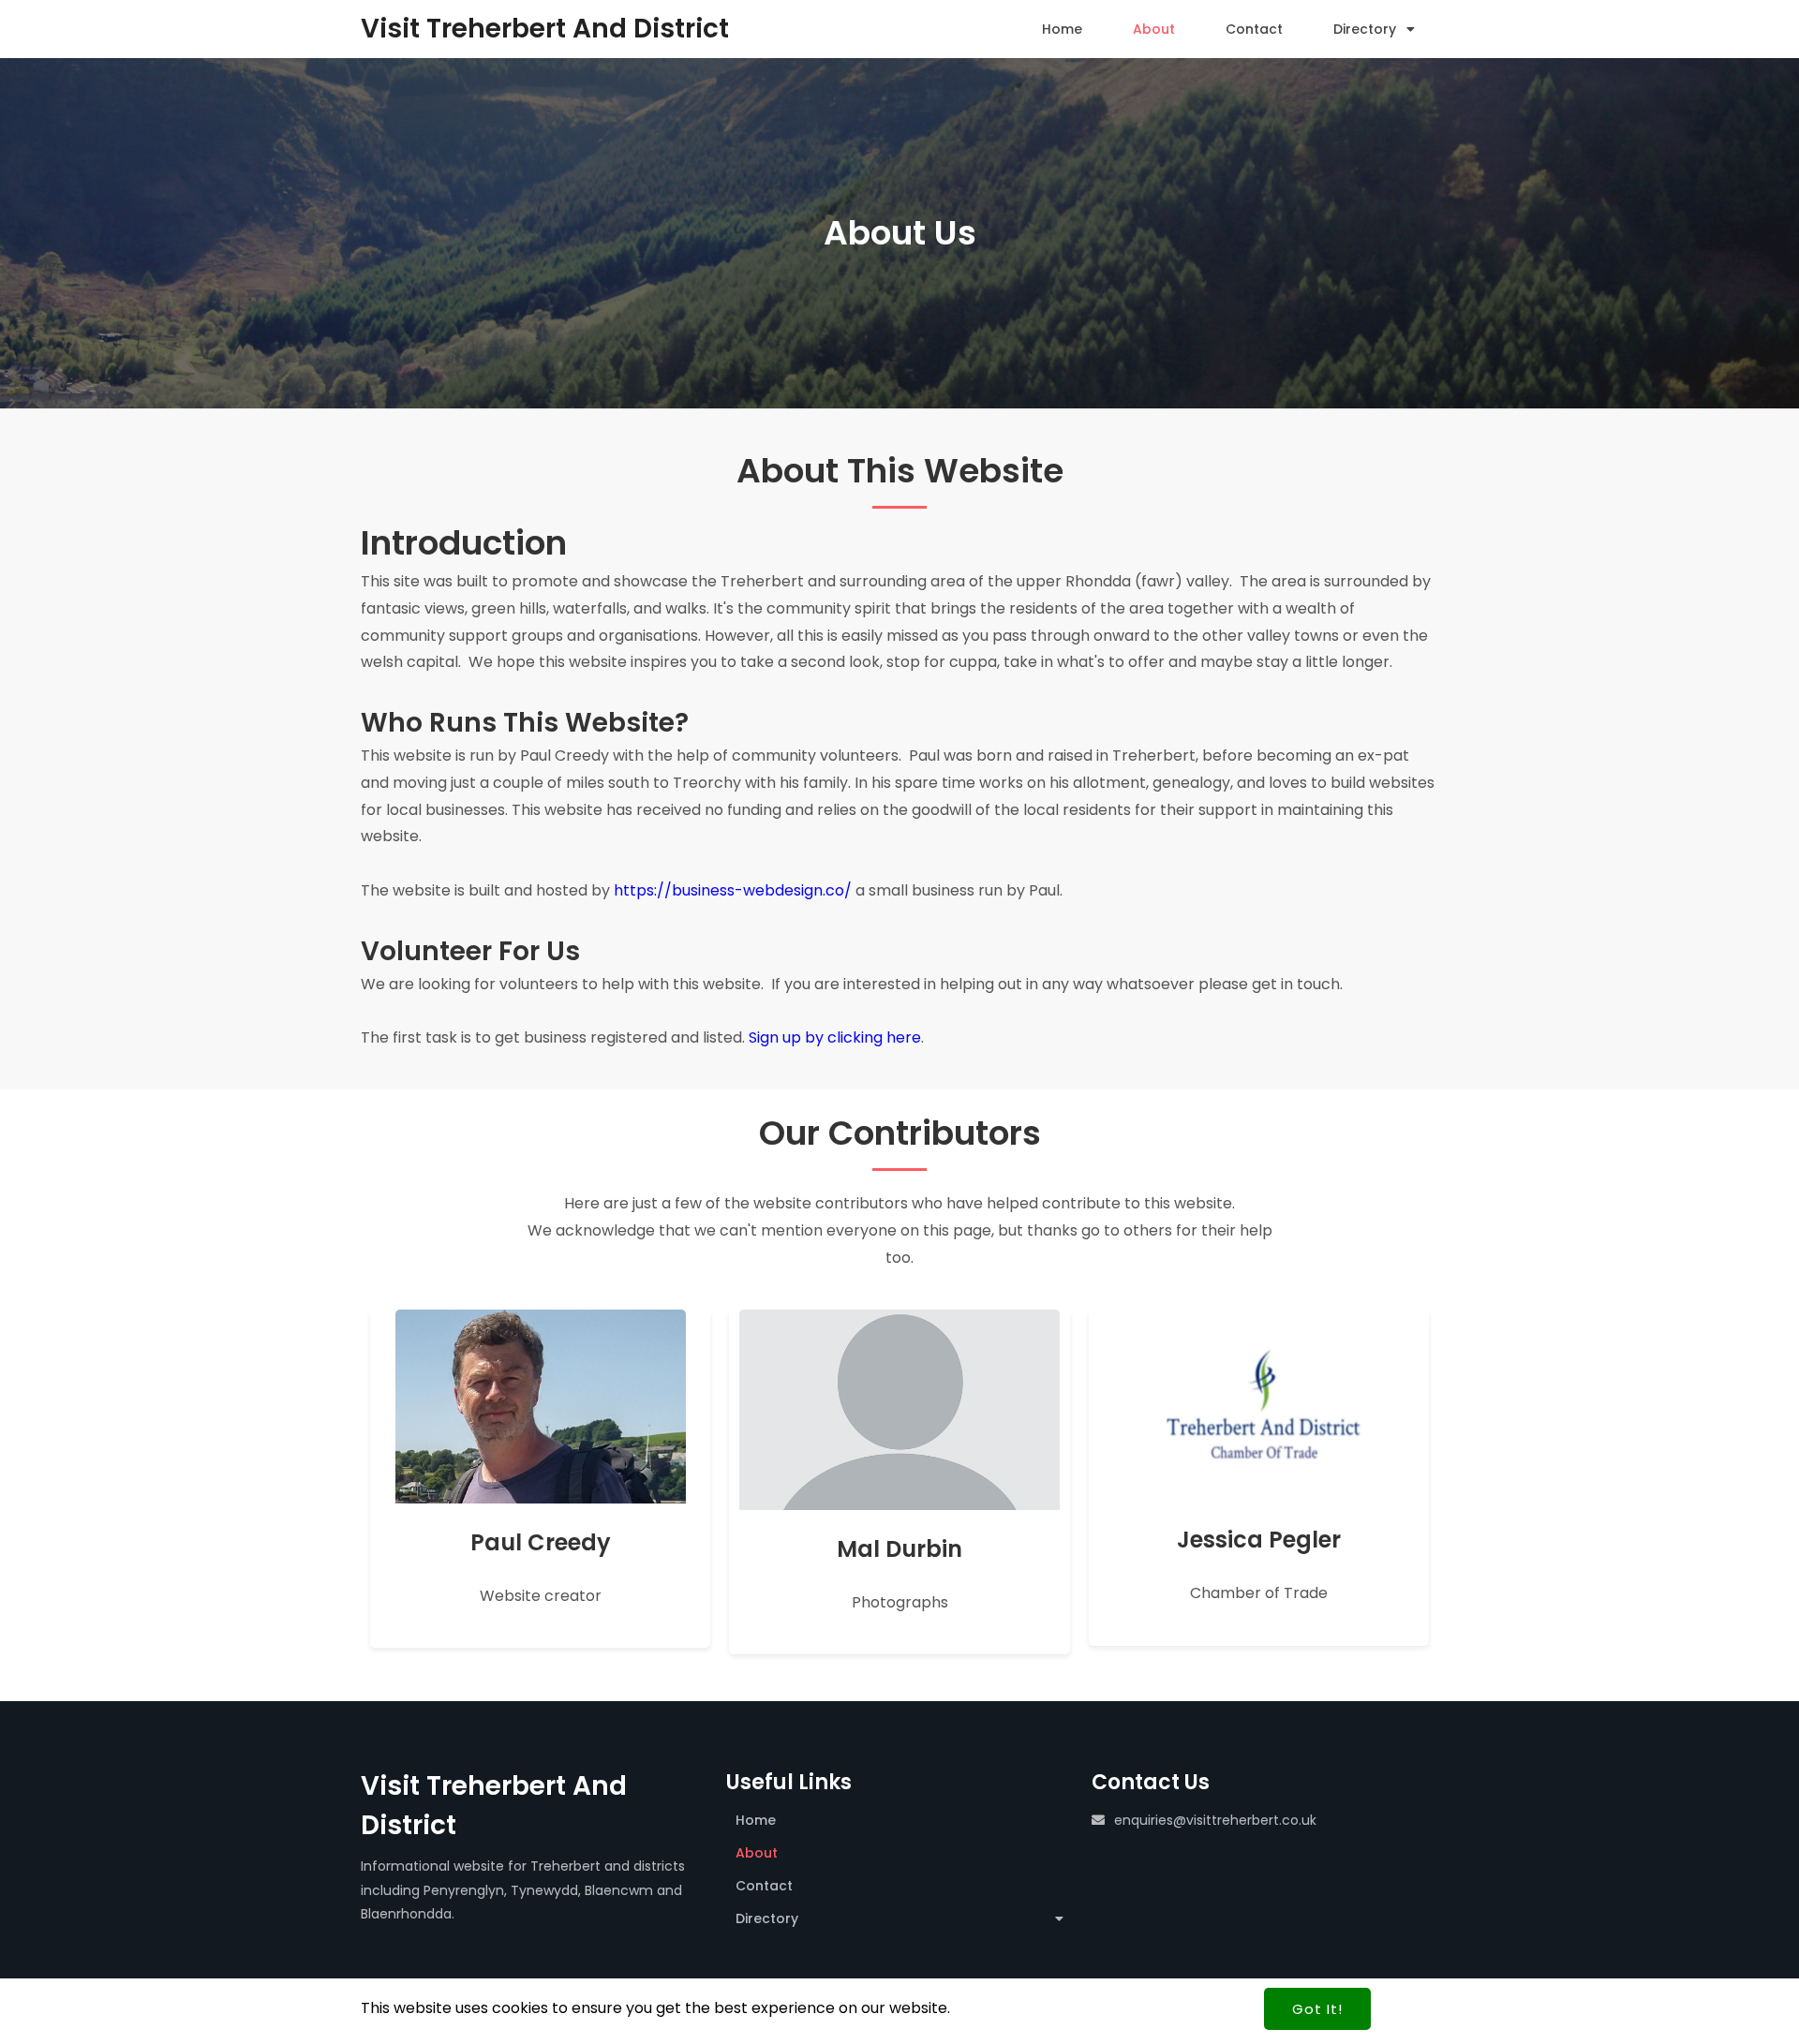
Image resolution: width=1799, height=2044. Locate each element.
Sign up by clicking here (835, 1037)
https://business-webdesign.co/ (733, 890)
